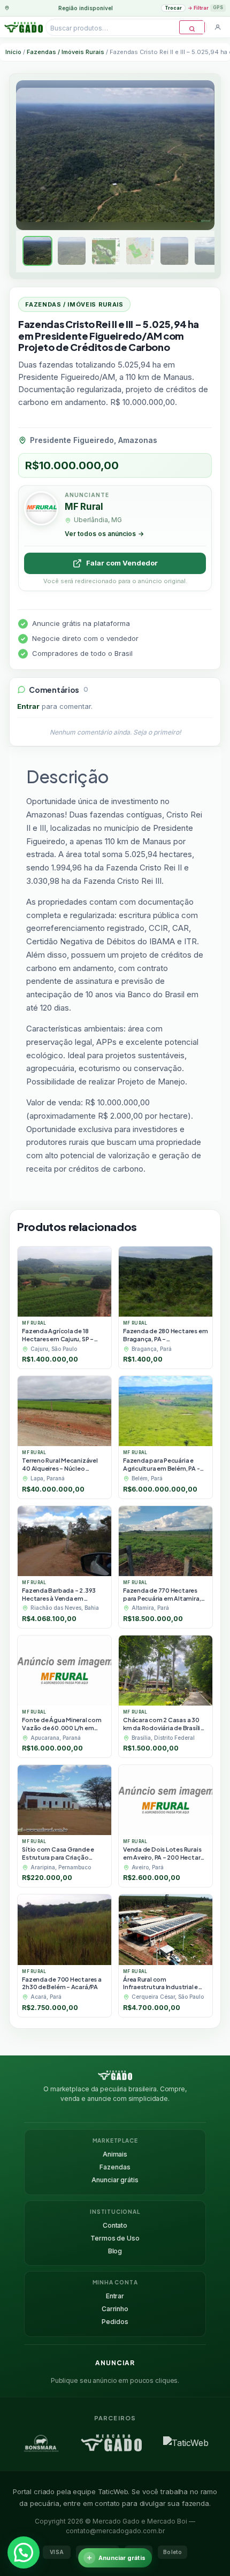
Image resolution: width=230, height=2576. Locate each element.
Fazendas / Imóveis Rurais (66, 52)
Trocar (173, 8)
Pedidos (115, 2322)
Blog (115, 2251)
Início (13, 52)
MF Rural (84, 507)
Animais (115, 2154)
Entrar (28, 706)
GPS (218, 7)
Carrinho (115, 2309)
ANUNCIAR (115, 2363)
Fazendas (115, 2167)
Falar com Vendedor (122, 563)
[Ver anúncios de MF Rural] (41, 510)
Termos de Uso (115, 2238)
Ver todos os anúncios (104, 534)
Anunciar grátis (115, 2180)
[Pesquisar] (192, 27)
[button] (24, 2552)
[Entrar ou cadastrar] (218, 27)
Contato (115, 2225)
